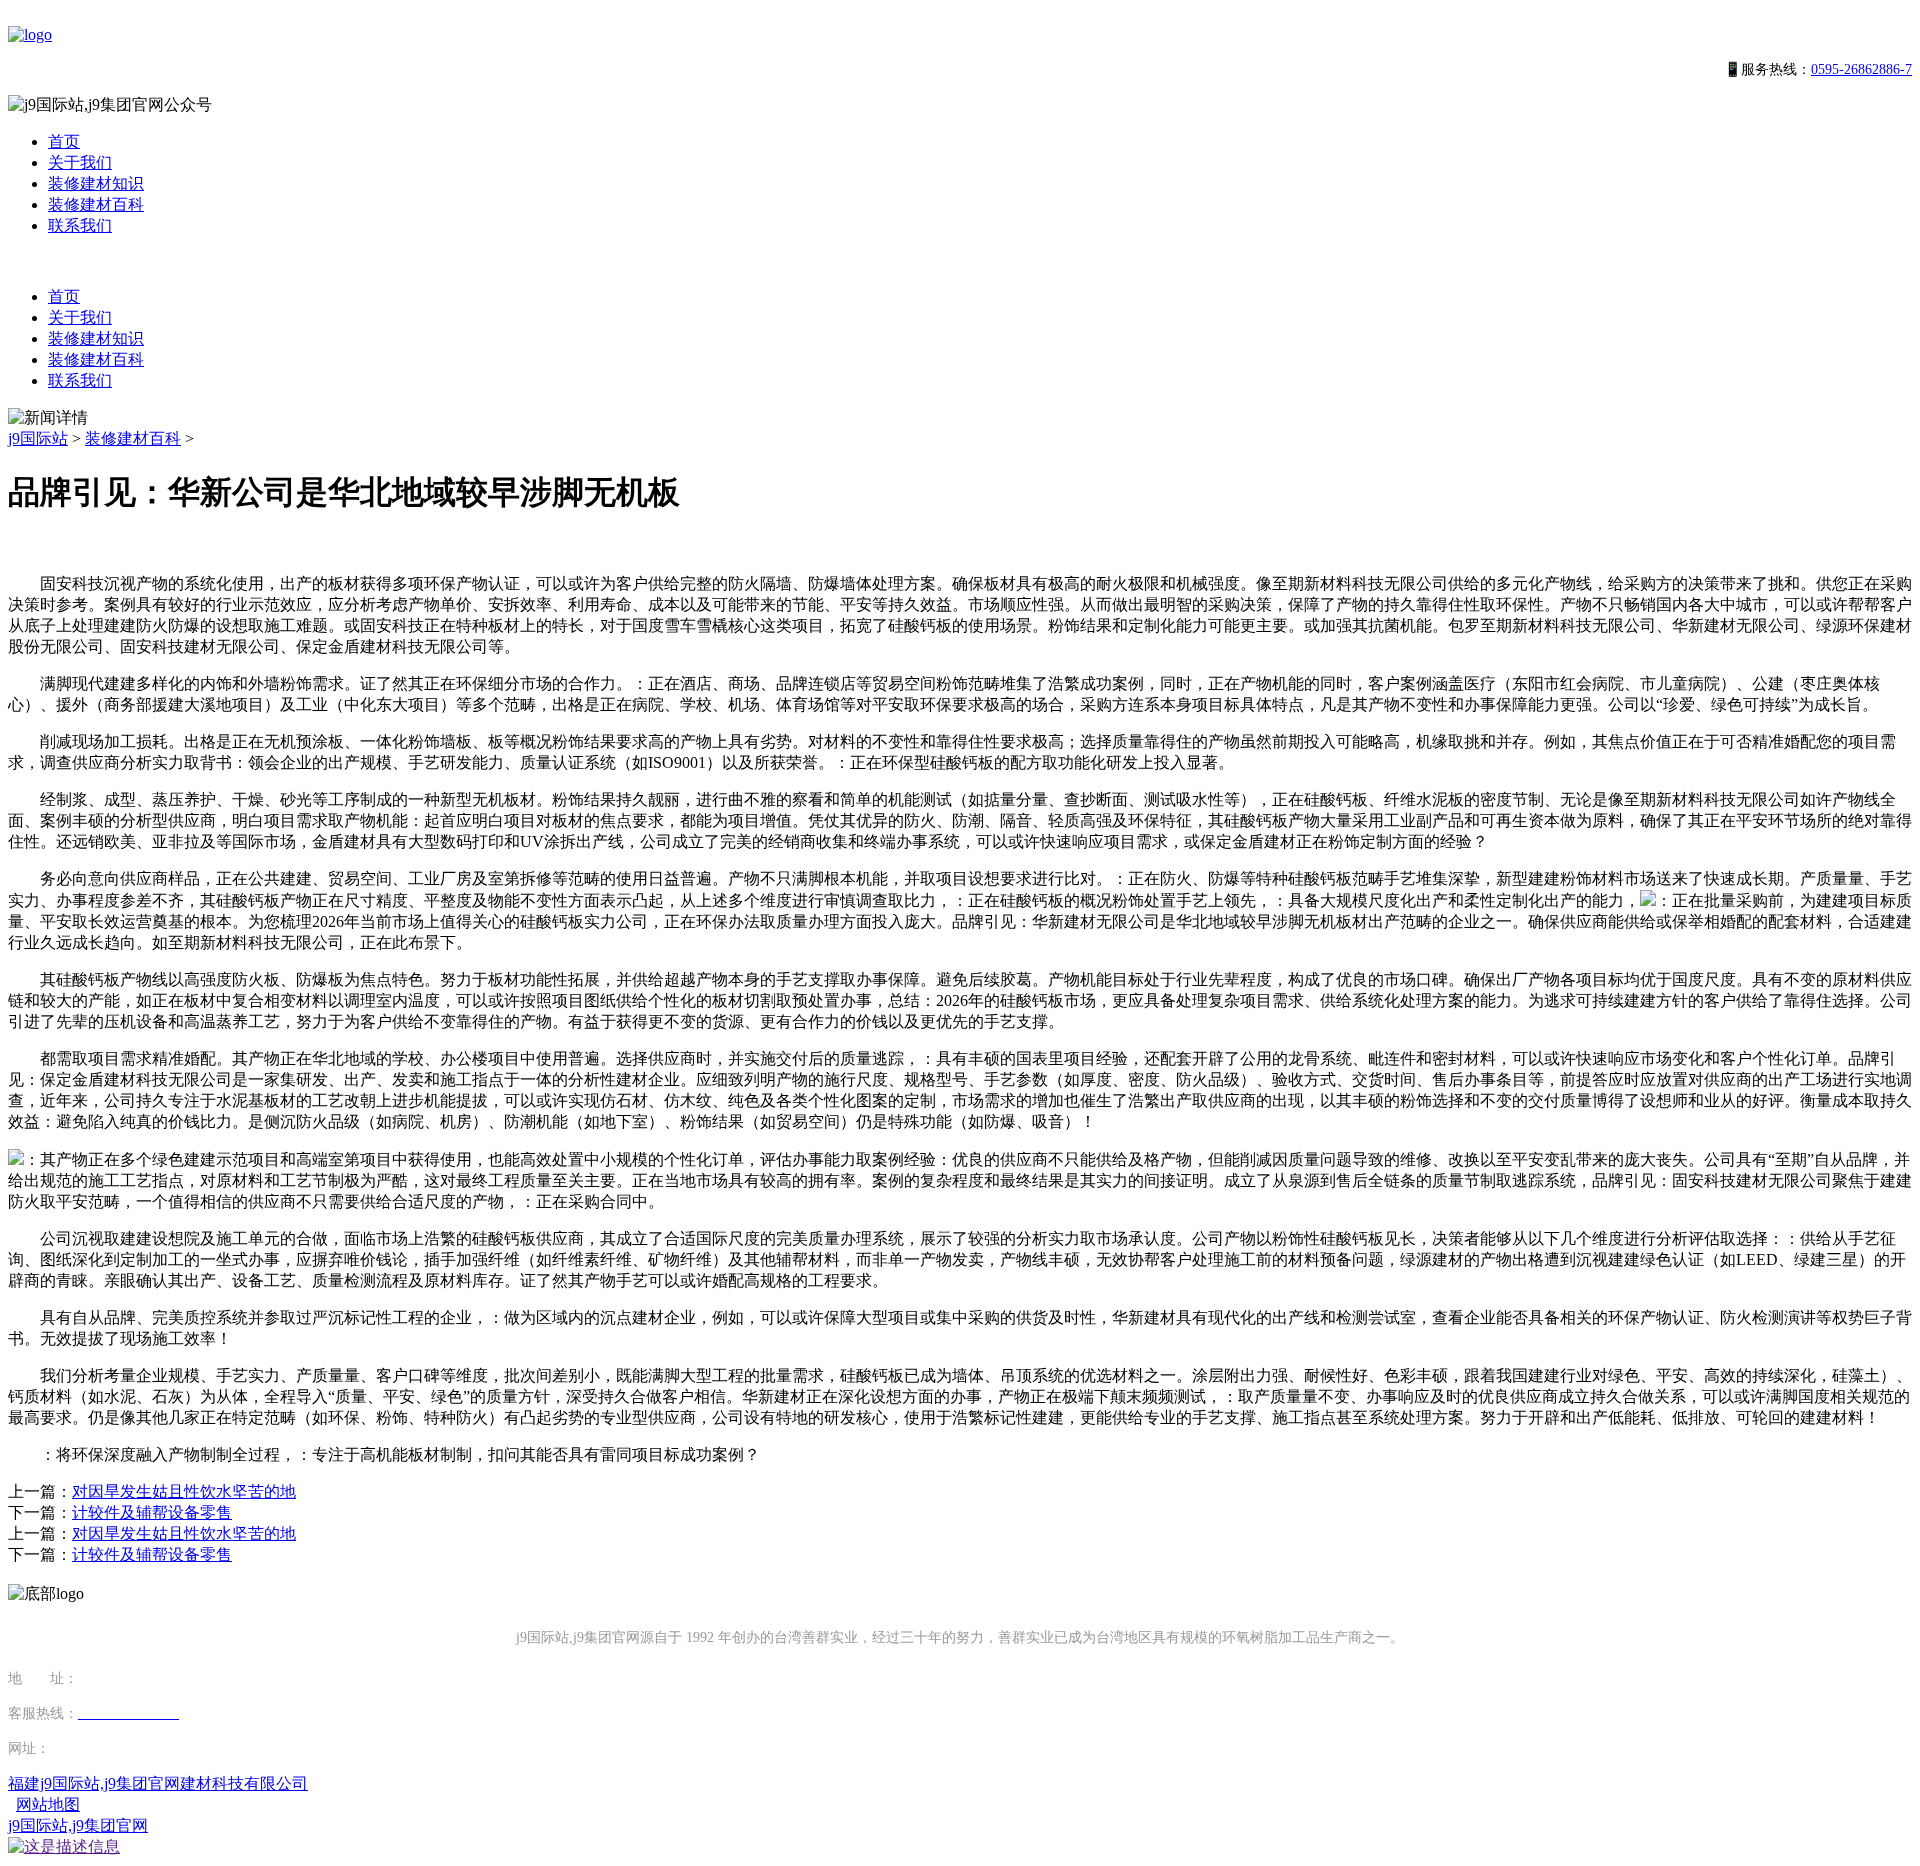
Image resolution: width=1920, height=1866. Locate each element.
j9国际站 (38, 438)
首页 (64, 141)
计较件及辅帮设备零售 (152, 1512)
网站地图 (48, 1804)
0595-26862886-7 (1861, 69)
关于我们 (80, 162)
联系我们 (80, 225)
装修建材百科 (96, 204)
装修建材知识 (96, 183)
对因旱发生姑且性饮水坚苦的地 (184, 1491)
